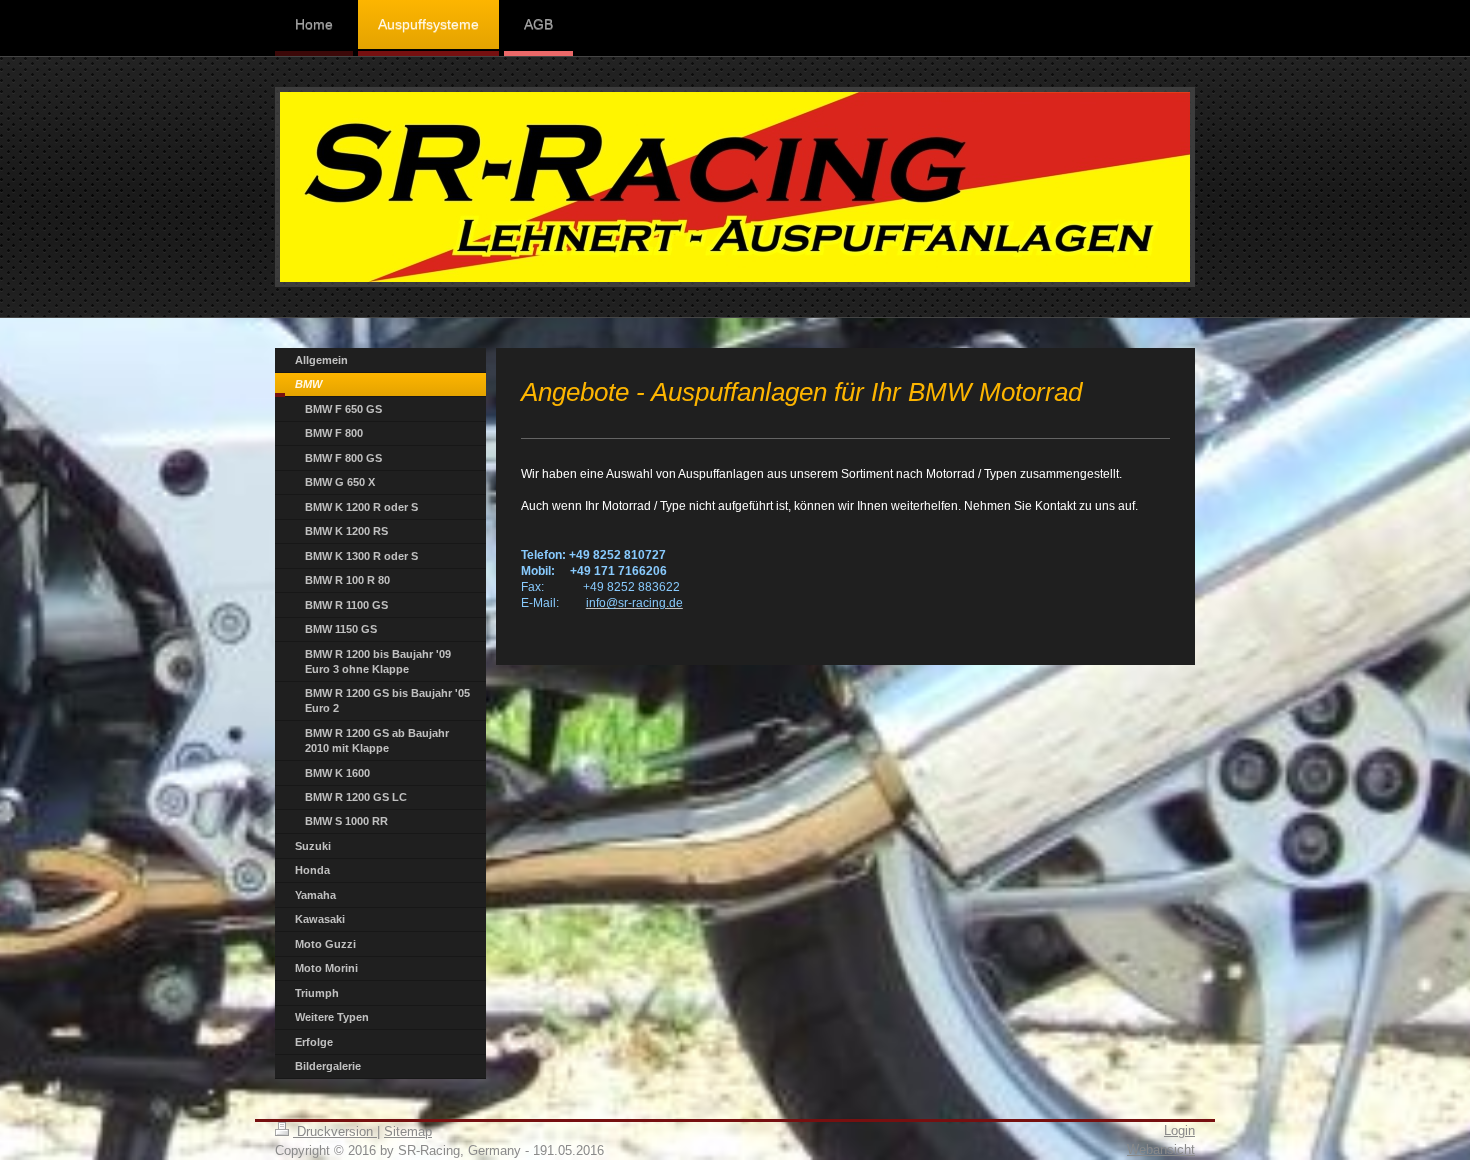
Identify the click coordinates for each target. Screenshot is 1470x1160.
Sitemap (408, 1131)
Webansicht (1161, 1149)
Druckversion (335, 1131)
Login (1179, 1130)
